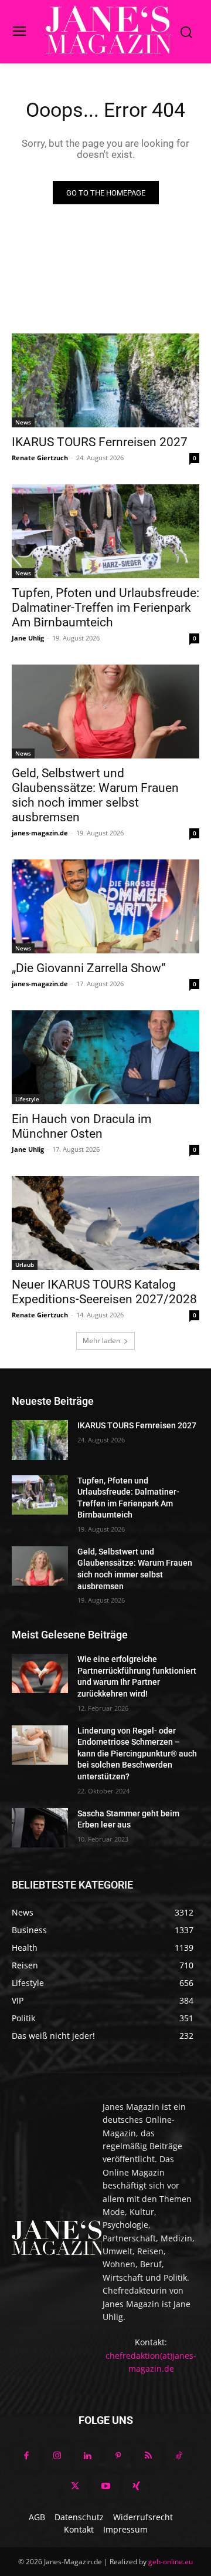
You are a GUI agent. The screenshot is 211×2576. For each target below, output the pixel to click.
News (23, 422)
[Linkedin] (87, 2456)
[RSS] (148, 2456)
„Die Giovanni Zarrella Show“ (89, 968)
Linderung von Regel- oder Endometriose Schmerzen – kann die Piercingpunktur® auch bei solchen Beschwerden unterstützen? (137, 1754)
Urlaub (25, 1265)
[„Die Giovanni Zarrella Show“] (105, 906)
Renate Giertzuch (40, 458)
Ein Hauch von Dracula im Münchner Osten (81, 1126)
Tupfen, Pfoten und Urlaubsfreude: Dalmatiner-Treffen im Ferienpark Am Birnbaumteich (105, 608)
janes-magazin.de (40, 833)
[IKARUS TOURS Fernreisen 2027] (105, 380)
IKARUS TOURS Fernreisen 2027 (100, 442)
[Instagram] (57, 2456)
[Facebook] (26, 2456)
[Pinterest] (118, 2456)
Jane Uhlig (28, 638)
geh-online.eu (171, 2562)
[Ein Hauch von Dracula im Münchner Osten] (105, 1057)
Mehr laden (101, 1341)
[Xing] (136, 2487)
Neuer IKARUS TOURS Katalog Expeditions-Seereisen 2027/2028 (104, 1292)
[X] (75, 2487)
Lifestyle (27, 1099)
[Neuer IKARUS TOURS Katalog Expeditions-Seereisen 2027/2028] (105, 1223)
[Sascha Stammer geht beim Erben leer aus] (40, 1828)
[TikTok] (179, 2456)
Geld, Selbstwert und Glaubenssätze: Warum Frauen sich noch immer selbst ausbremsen (95, 795)
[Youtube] (105, 2487)
